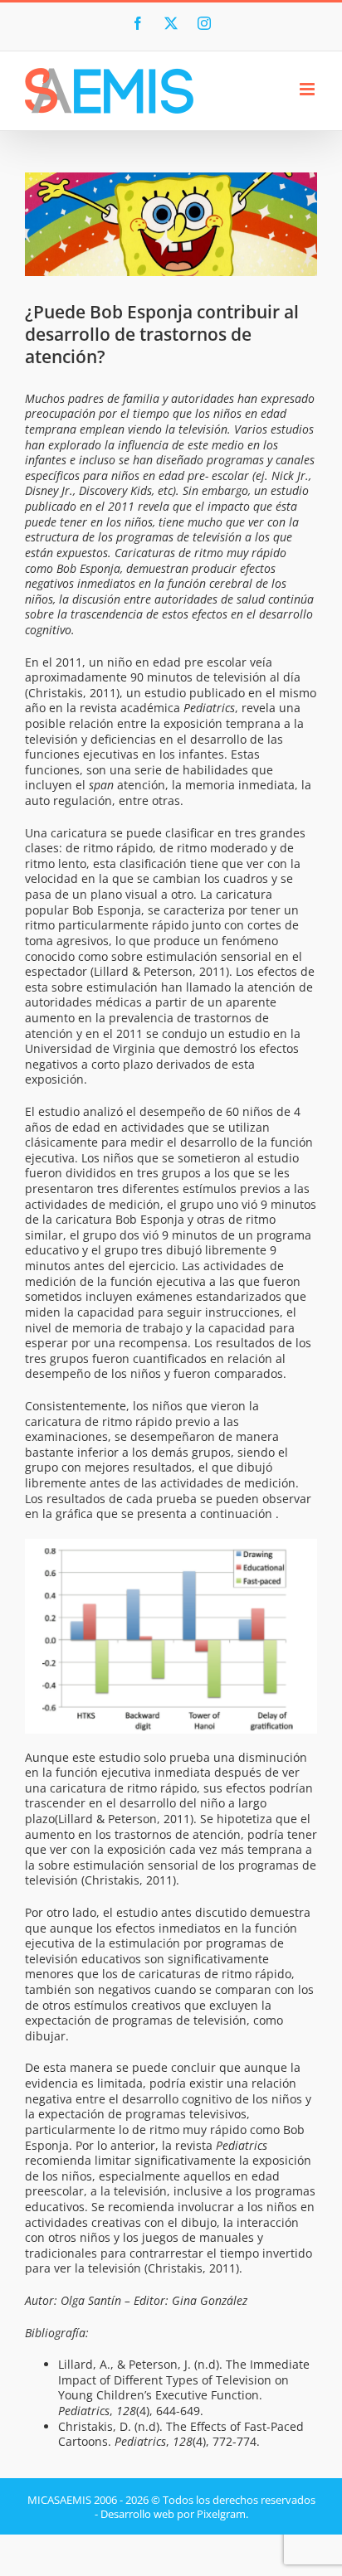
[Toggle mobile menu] (308, 89)
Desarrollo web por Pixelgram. (174, 2514)
